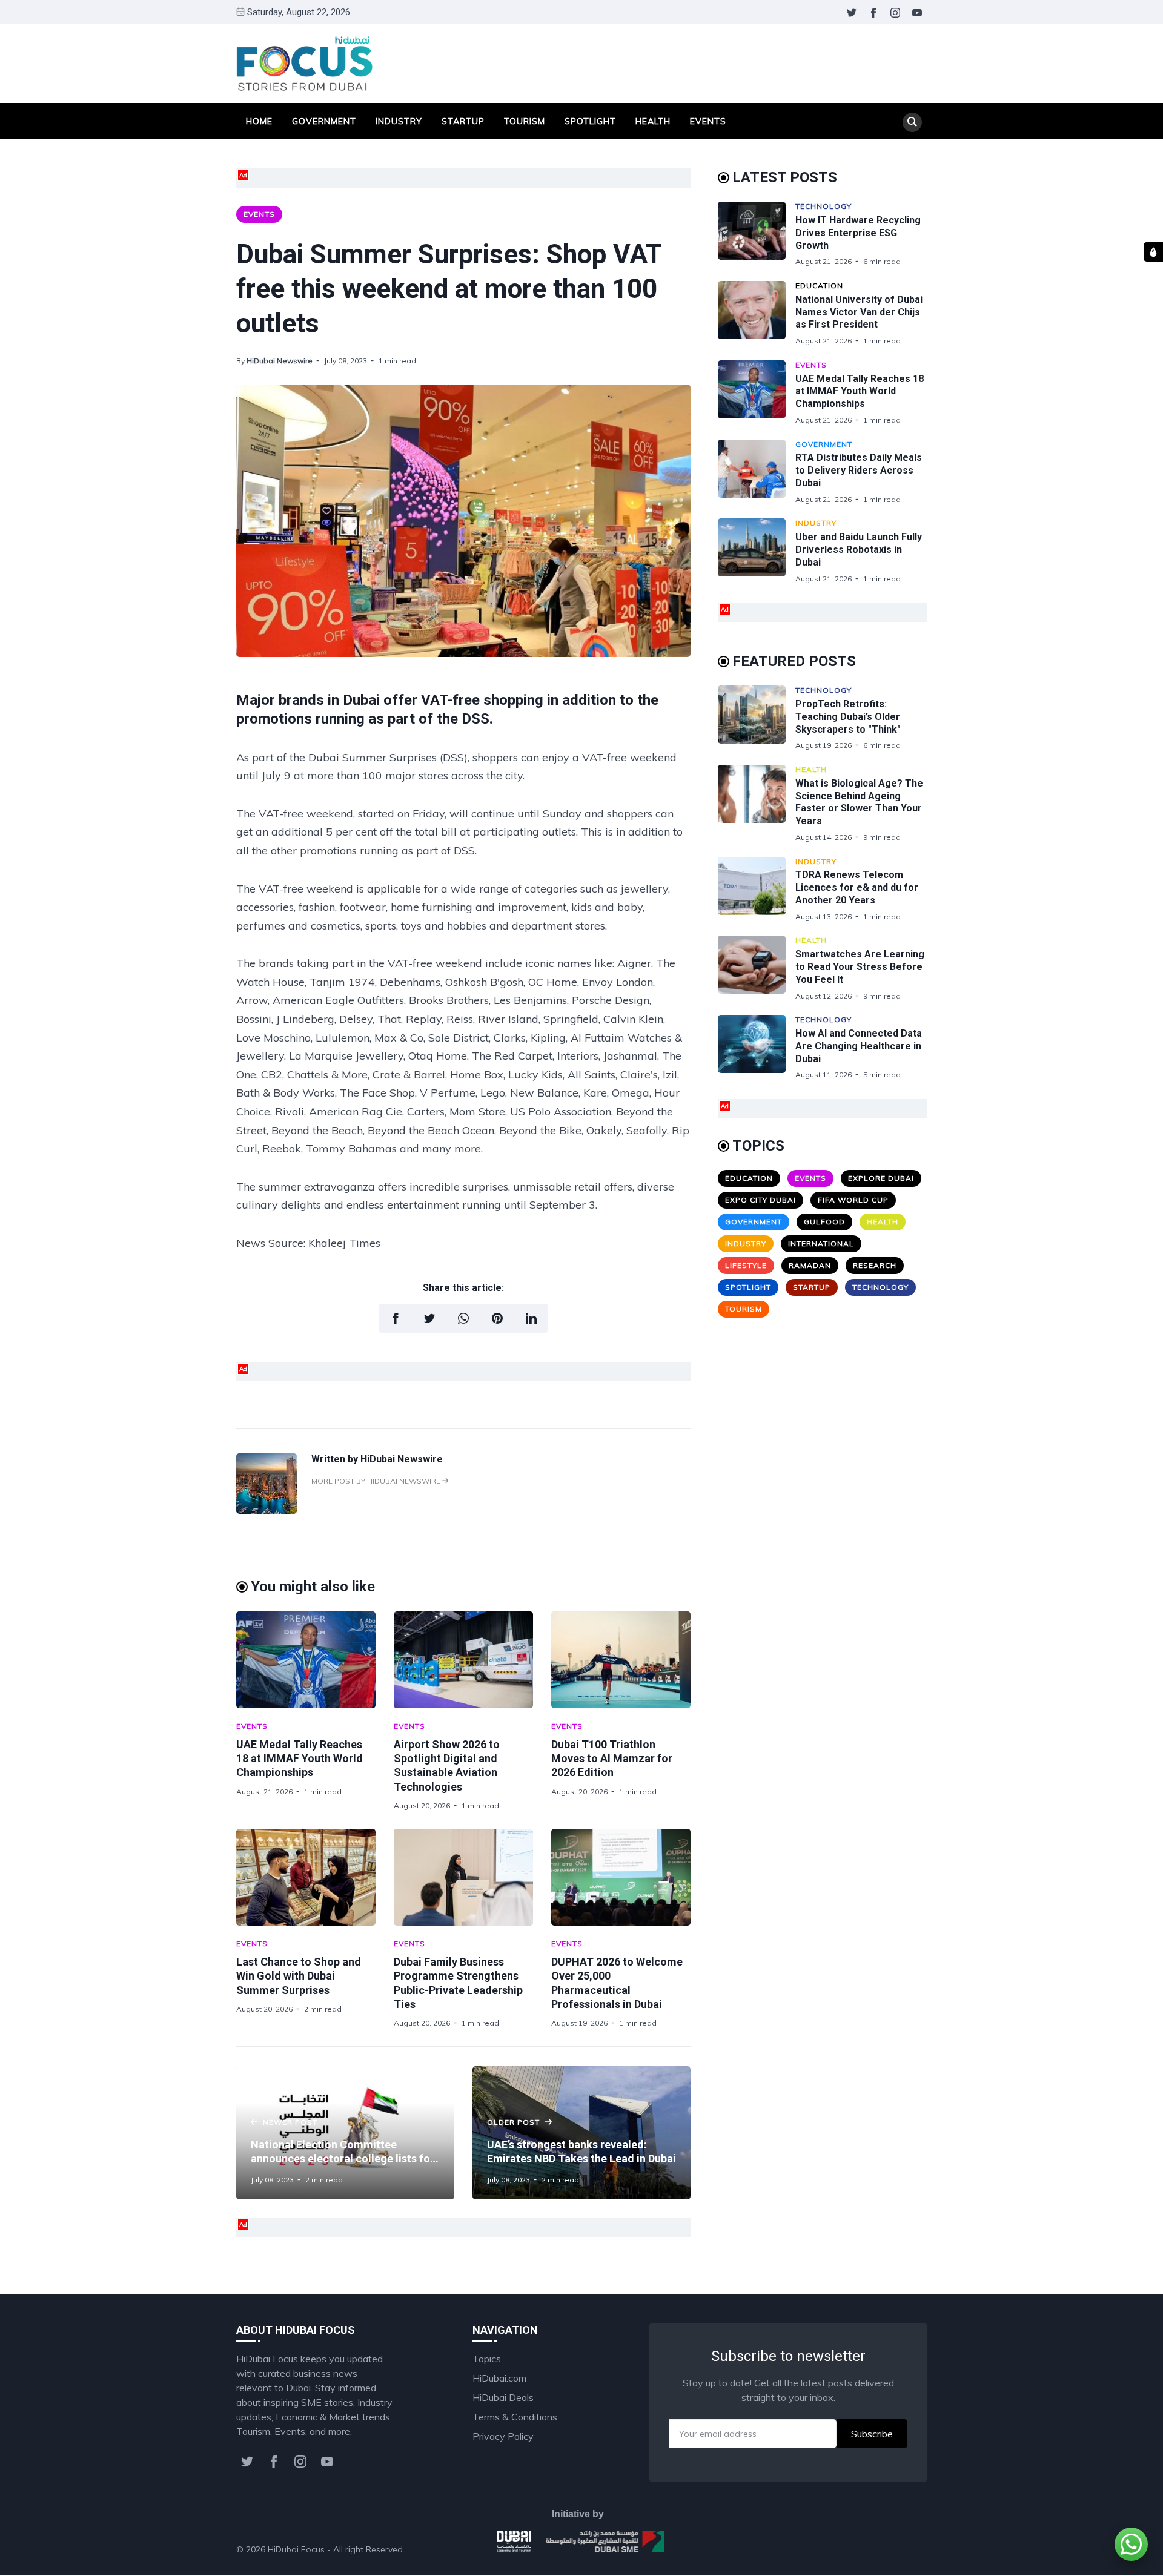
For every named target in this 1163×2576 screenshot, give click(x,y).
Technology (823, 206)
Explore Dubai (881, 1178)
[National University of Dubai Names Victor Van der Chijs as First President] (757, 313)
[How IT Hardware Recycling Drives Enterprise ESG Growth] (757, 234)
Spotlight (590, 121)
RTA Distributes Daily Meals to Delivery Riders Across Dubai (859, 470)
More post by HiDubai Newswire (377, 1481)
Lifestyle (746, 1265)
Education (819, 286)
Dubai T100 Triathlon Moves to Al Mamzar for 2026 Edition (612, 1759)
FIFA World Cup (853, 1200)
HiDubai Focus (296, 2549)
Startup (463, 121)
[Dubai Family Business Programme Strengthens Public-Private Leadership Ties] (463, 1877)
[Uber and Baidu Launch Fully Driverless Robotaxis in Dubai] (757, 551)
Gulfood (824, 1222)
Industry (399, 121)
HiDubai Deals (503, 2397)
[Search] (912, 122)
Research (875, 1265)
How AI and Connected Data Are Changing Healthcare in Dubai (859, 1046)
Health (653, 121)
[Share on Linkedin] (531, 1318)
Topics (487, 2359)
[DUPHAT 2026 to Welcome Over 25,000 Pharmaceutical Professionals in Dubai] (621, 1877)
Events (708, 121)
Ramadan (810, 1265)
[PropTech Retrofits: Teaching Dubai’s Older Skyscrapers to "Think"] (757, 718)
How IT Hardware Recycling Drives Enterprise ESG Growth (858, 233)
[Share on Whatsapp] (463, 1318)
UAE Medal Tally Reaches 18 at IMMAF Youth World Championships (300, 1759)
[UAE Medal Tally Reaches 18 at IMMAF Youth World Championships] (306, 1660)
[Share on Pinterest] (497, 1318)
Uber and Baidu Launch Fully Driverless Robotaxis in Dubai (859, 550)
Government (324, 121)
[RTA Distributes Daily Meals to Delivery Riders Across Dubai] (757, 472)
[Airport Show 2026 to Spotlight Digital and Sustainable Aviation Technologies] (463, 1660)
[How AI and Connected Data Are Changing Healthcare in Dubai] (757, 1047)
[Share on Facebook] (396, 1318)
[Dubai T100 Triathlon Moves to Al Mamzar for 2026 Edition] (621, 1660)
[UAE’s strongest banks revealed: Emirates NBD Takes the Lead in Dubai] (581, 2133)
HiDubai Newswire (280, 361)
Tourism (525, 121)
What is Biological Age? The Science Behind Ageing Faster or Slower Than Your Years (859, 802)
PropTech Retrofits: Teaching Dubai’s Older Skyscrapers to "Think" (848, 717)
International (821, 1243)
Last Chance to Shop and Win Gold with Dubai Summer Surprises (299, 1976)
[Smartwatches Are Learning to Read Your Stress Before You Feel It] (757, 968)
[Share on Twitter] (429, 1318)
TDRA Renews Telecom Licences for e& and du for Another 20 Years (857, 887)
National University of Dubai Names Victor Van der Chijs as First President (859, 312)
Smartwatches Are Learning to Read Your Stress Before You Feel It (860, 967)
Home (259, 121)
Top (906, 2549)
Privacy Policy (503, 2436)
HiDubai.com (499, 2378)
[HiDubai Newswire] (267, 1510)
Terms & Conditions (515, 2417)
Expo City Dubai (760, 1200)
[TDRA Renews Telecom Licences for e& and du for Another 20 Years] (757, 889)
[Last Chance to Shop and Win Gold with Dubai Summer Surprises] (306, 1877)
